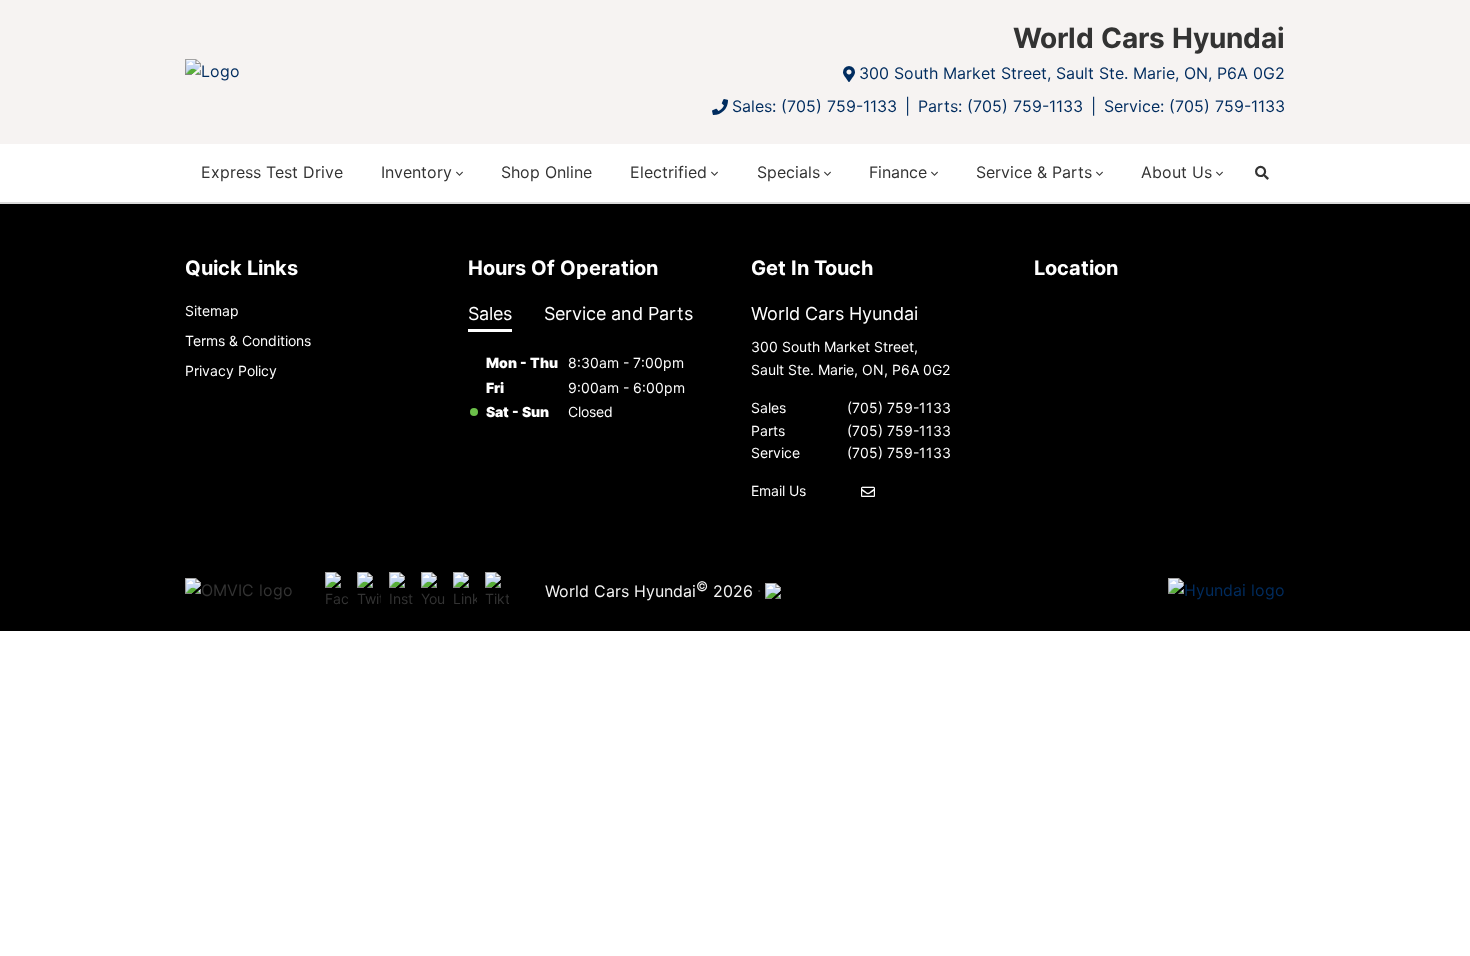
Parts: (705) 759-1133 (1000, 106)
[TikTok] (497, 591)
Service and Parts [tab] (618, 313)
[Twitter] (369, 591)
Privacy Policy (231, 370)
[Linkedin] (465, 591)
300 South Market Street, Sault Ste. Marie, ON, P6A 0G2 (1072, 73)
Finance (898, 172)
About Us (1176, 172)
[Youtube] (433, 591)
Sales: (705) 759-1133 (814, 106)
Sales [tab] (490, 313)
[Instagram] (401, 591)
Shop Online (546, 172)
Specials (788, 172)
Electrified (668, 172)
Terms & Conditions (248, 340)
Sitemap (212, 310)
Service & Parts (1034, 172)
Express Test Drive (272, 172)
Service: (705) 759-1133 (1194, 106)
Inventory (416, 172)
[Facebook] (337, 591)
